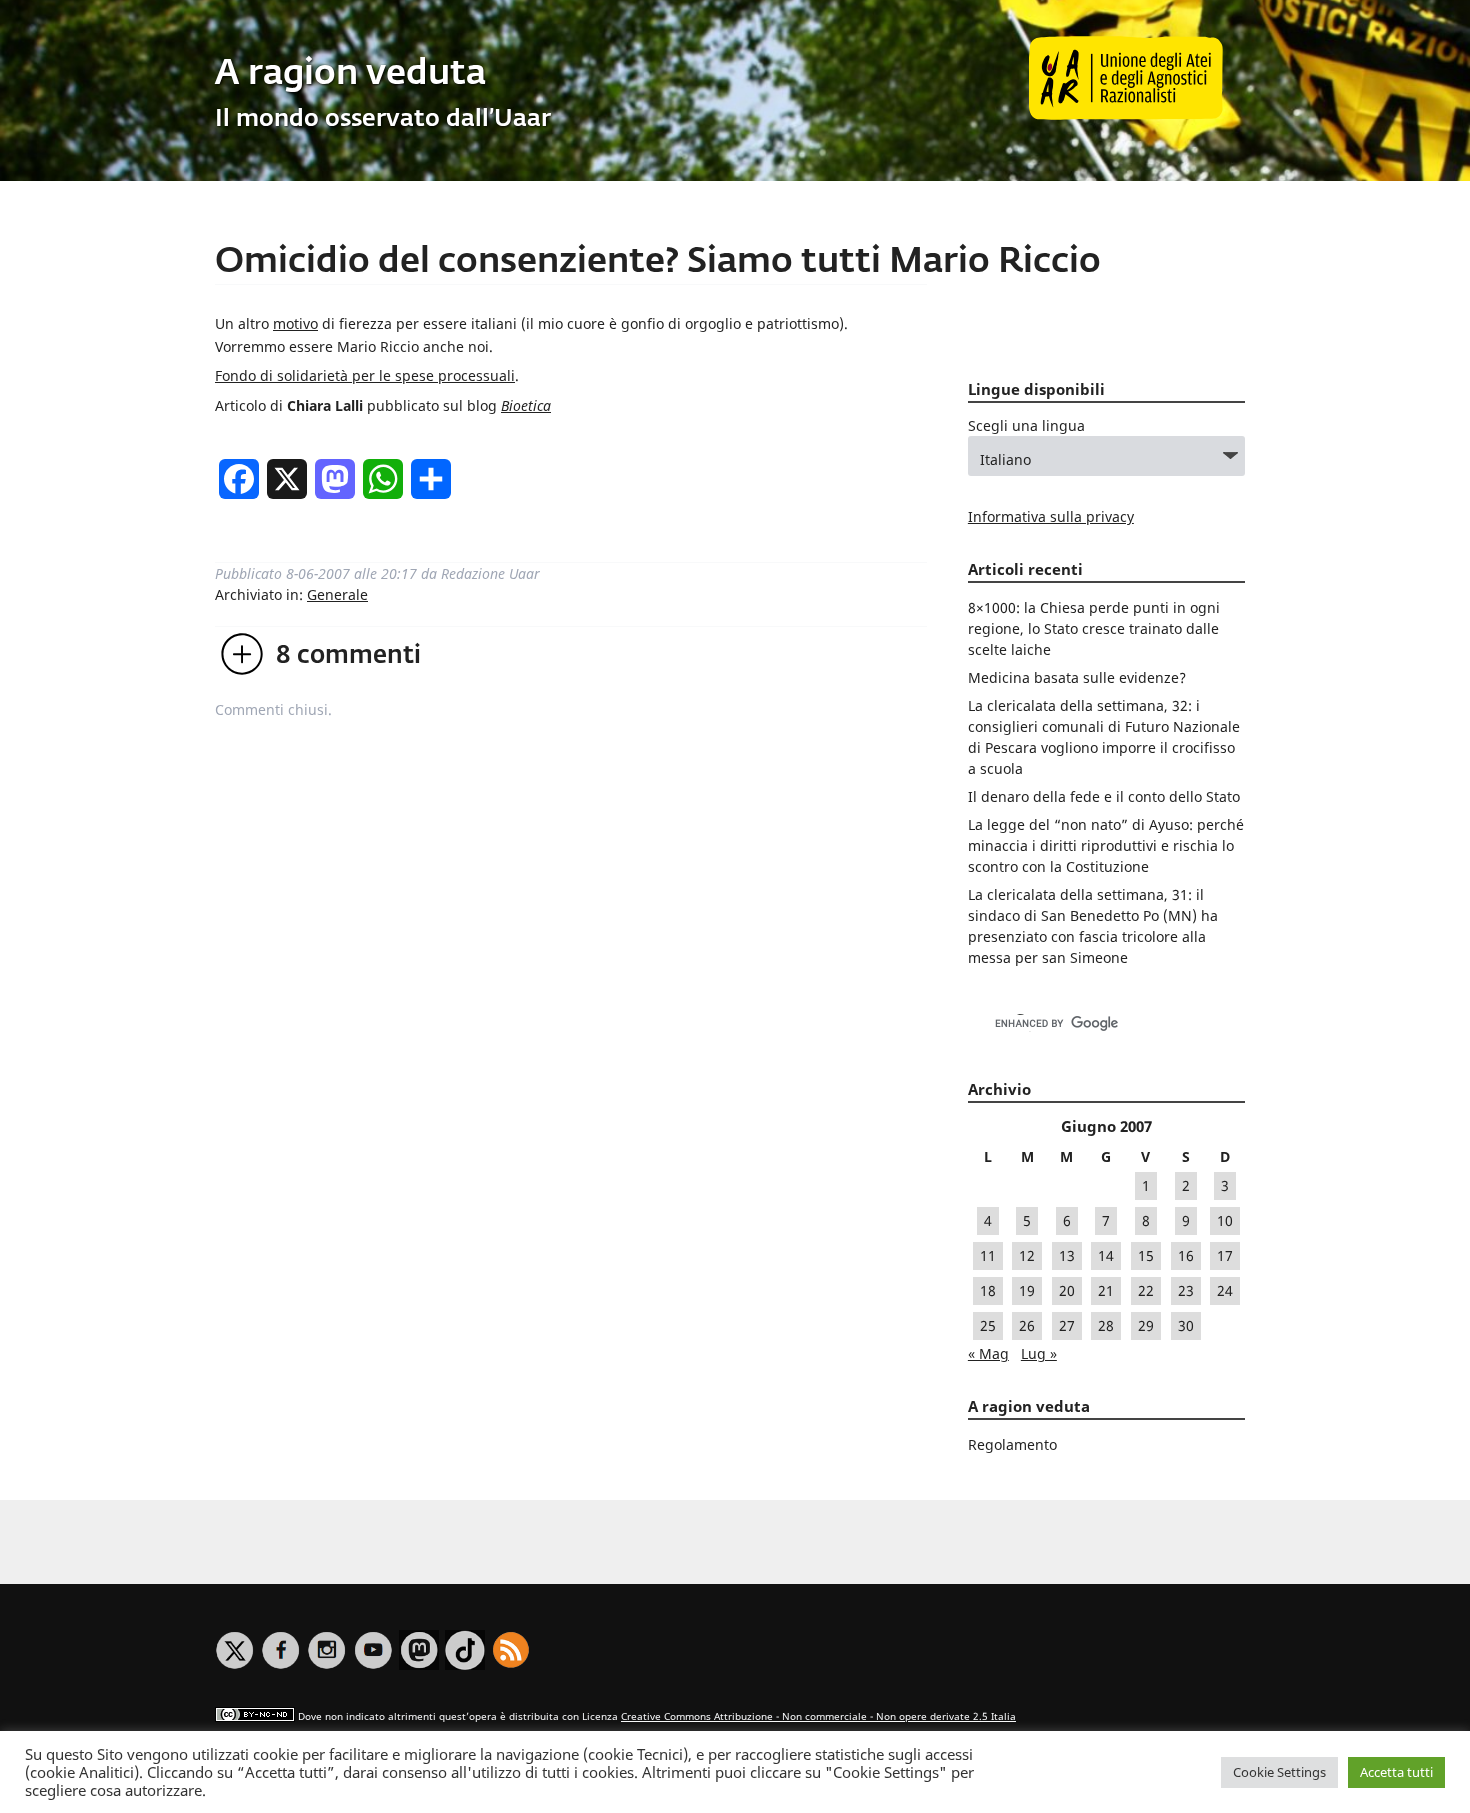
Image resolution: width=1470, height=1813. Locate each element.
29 (1146, 1325)
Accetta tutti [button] (1396, 1772)
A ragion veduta (350, 74)
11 (988, 1255)
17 (1225, 1255)
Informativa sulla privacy (1051, 516)
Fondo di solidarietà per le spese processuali (365, 375)
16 (1186, 1255)
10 (1225, 1220)
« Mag (988, 1353)
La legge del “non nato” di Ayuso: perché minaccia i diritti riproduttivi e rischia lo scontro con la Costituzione (1106, 845)
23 (1186, 1290)
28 (1106, 1325)
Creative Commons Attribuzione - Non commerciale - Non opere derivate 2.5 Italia (818, 1716)
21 (1106, 1290)
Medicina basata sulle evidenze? (1077, 677)
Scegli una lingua (1026, 425)
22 (1146, 1290)
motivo (295, 323)
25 (988, 1325)
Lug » (1039, 1353)
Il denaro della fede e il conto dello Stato (1104, 796)
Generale (337, 594)
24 (1225, 1290)
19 (1027, 1290)
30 (1186, 1325)
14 (1106, 1255)
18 (988, 1290)
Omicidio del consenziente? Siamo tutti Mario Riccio (658, 262)
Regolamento (1012, 1444)
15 (1146, 1255)
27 (1067, 1325)
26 (1027, 1325)
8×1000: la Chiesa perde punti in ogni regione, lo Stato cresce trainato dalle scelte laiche (1094, 628)
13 (1067, 1255)
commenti (348, 656)
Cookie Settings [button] (1279, 1772)
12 (1027, 1255)
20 (1067, 1290)
